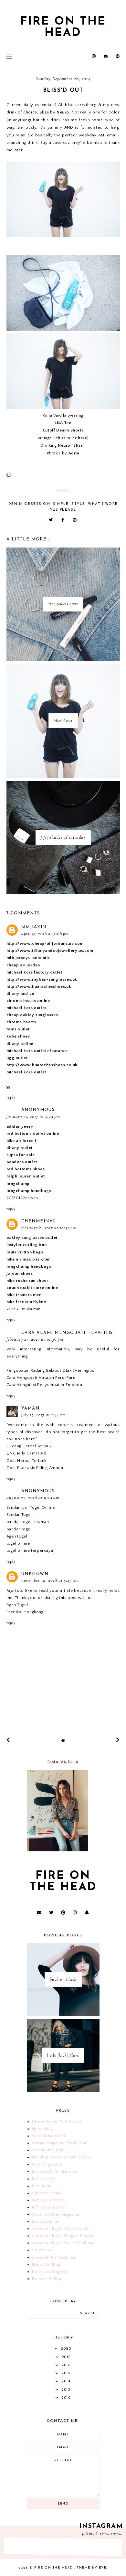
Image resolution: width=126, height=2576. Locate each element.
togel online (18, 1543)
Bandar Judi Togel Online (31, 1507)
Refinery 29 (44, 2179)
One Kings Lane (47, 2164)
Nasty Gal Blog (46, 2264)
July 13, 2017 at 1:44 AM (44, 1415)
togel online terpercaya (30, 1550)
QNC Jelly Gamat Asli (27, 1453)
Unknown (35, 1574)
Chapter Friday (47, 2193)
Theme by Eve (92, 2568)
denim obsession (29, 504)
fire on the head (63, 27)
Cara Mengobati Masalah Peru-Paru (41, 1378)
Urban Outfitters (48, 2200)
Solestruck (43, 2250)
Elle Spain (42, 2186)
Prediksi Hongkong (25, 1612)
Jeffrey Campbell (49, 2207)
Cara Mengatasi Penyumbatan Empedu (44, 1385)
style (78, 504)
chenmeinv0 (39, 1221)
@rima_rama (109, 2534)
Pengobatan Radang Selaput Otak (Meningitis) (51, 1370)
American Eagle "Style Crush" (61, 2229)
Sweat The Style (48, 2150)
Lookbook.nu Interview (55, 2171)
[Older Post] (118, 1740)
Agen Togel (17, 1605)
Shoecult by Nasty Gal (54, 2257)
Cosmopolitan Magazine (56, 2214)
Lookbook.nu (45, 2221)
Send (63, 2504)
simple (61, 504)
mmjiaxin (34, 927)
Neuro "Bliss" (71, 445)
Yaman (31, 1408)
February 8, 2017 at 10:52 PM (49, 1228)
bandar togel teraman (28, 1522)
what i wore (103, 504)
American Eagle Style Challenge (63, 2243)
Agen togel (17, 1536)
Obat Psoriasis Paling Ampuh (35, 1468)
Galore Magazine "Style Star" (60, 2143)
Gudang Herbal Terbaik (29, 1446)
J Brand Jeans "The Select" (58, 2122)
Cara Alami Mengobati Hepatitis (67, 1333)
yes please (63, 510)
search (88, 2313)
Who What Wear (49, 2136)
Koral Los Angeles (50, 2272)
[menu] (9, 57)
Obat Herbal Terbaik (26, 1461)
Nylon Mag (42, 2129)
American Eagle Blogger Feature (63, 2236)
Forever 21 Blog (47, 2279)
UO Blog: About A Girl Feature (61, 2157)
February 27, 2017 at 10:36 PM (35, 1340)
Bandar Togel (19, 1515)
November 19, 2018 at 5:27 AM (50, 1581)
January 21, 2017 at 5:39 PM (33, 1117)
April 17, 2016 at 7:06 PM (45, 934)
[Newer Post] (8, 1740)
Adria (74, 453)
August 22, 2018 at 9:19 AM (33, 1498)
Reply (11, 1098)
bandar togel (19, 1529)
